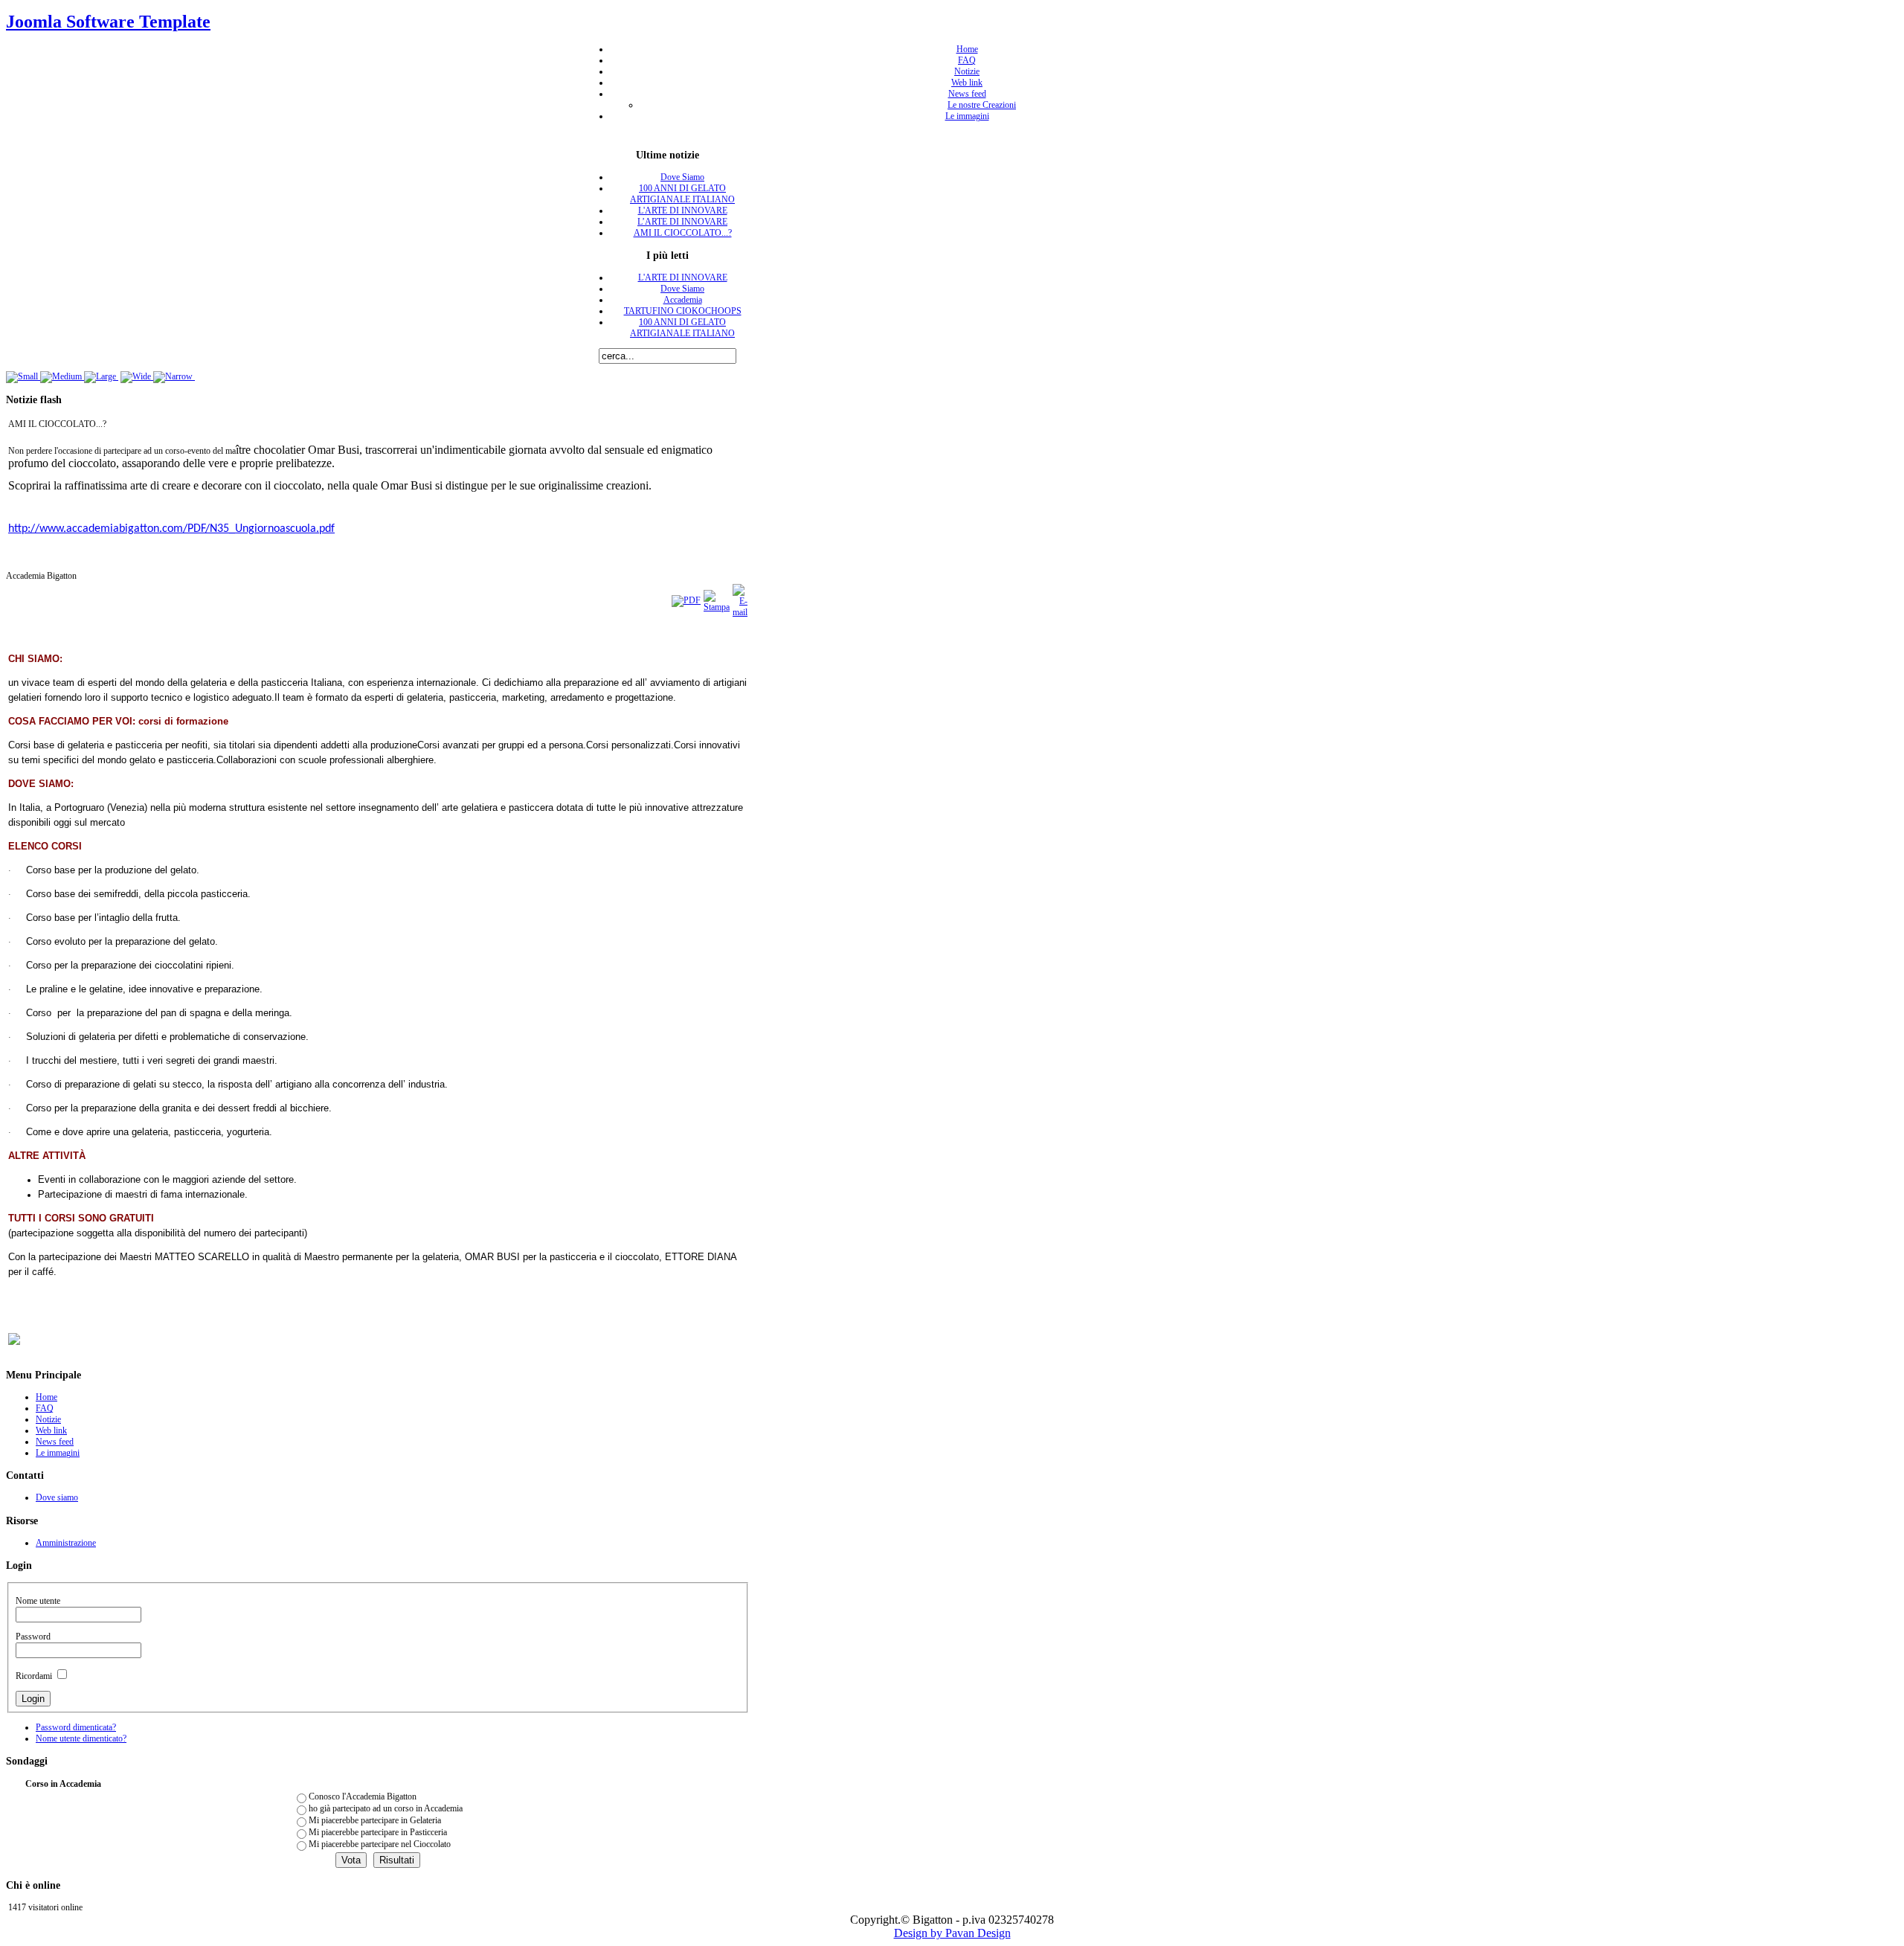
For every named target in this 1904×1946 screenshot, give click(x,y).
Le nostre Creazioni (982, 105)
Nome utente (38, 1601)
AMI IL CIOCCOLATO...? (683, 233)
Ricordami (34, 1676)
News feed (967, 94)
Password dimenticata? (76, 1727)
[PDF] (686, 600)
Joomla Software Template (108, 22)
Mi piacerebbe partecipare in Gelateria (375, 1820)
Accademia (683, 300)
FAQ (967, 60)
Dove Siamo (682, 177)
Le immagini (967, 116)
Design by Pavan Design (952, 1933)
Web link (967, 83)
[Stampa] (717, 607)
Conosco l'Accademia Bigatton (363, 1796)
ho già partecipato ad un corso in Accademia (386, 1808)
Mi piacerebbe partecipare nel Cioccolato (380, 1844)
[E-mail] (740, 612)
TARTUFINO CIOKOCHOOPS (683, 311)
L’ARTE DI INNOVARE (682, 222)
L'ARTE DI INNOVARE (683, 211)
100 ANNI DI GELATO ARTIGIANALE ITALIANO (682, 194)
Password (33, 1637)
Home (967, 49)
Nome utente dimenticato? (81, 1738)
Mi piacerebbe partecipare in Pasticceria (378, 1832)
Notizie (967, 71)
